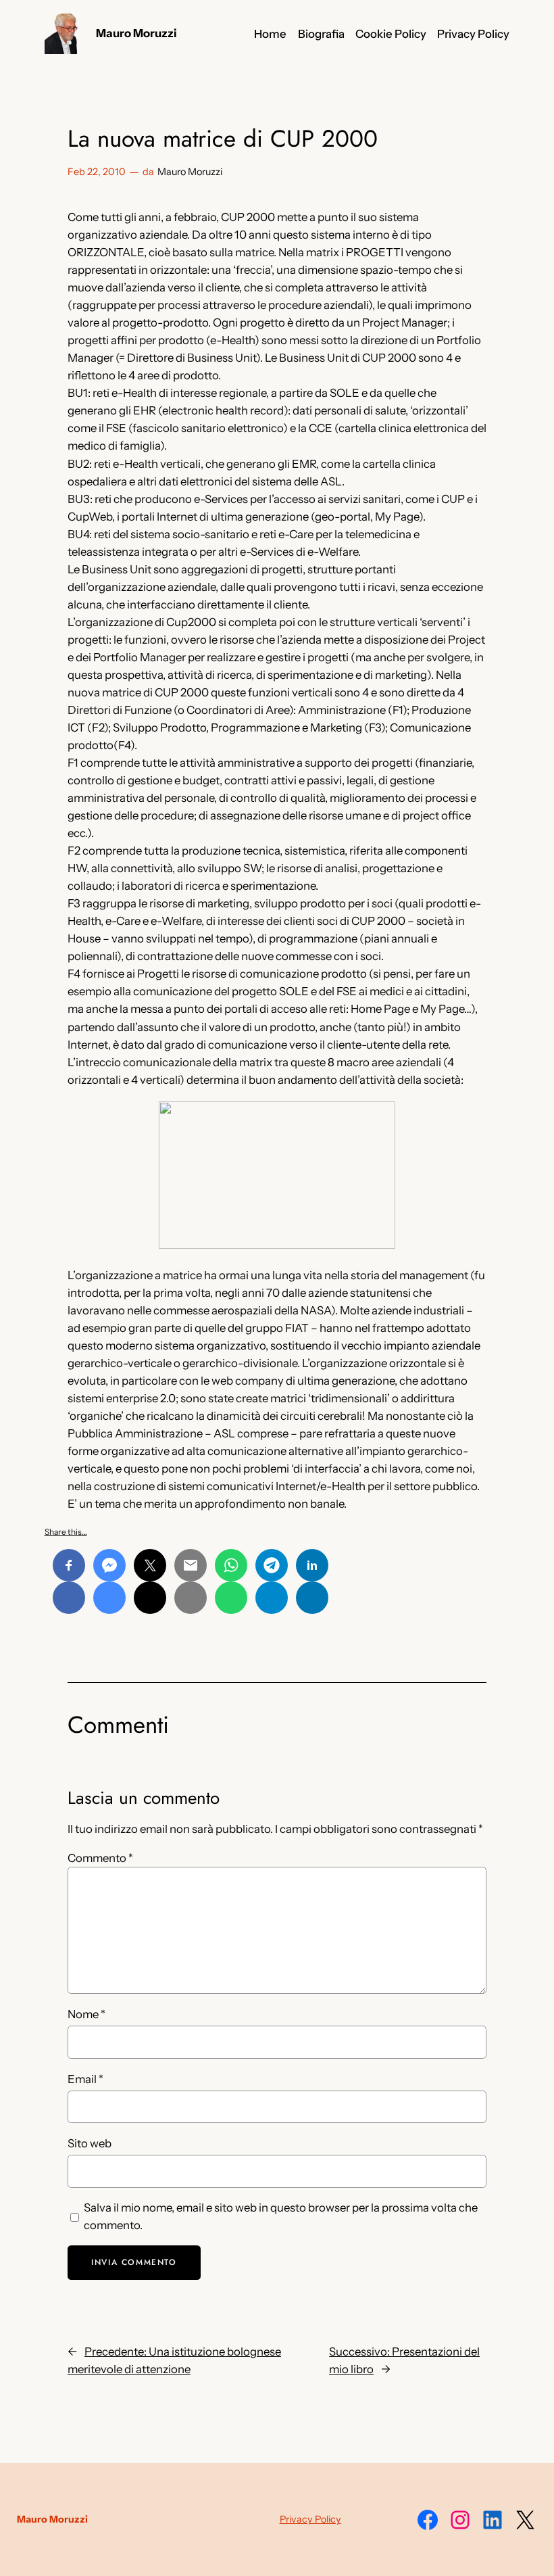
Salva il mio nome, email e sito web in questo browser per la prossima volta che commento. (281, 2216)
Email (85, 2079)
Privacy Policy (310, 2519)
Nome (86, 2014)
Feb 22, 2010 (97, 172)
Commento (100, 1858)
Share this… (66, 1532)
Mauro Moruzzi (136, 33)
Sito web (90, 2143)
